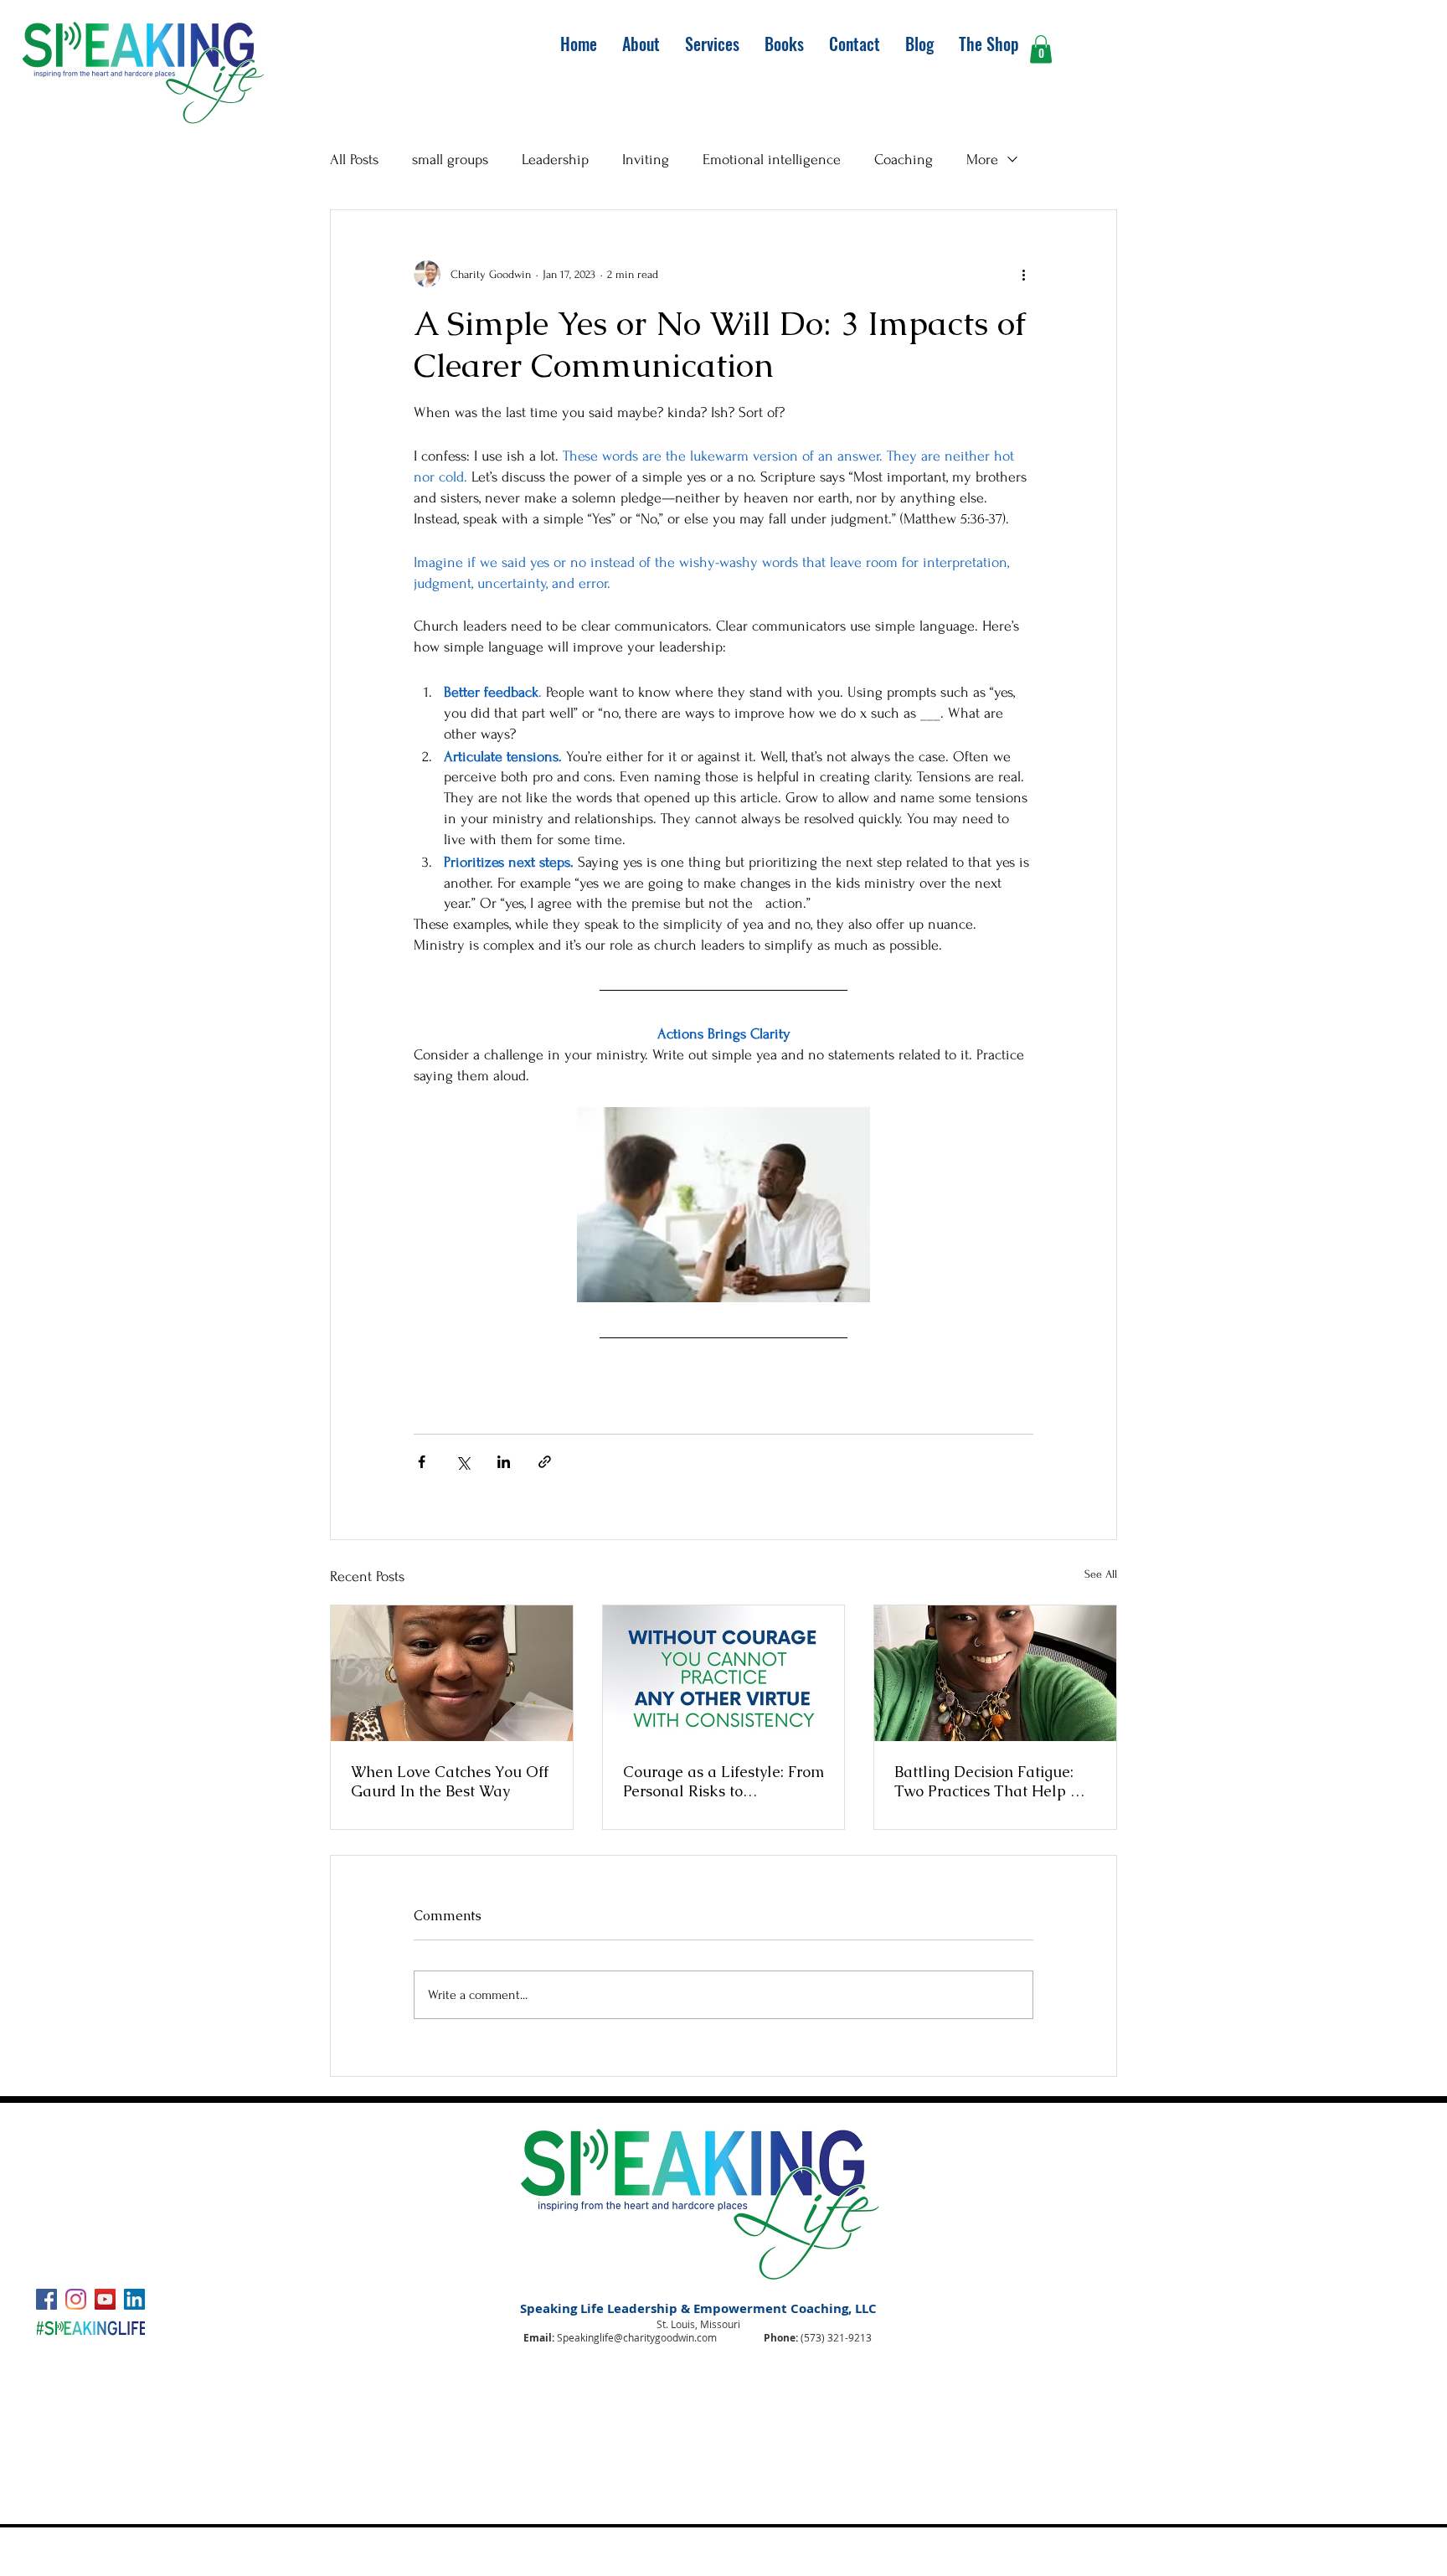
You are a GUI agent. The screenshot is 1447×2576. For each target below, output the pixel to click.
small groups (450, 160)
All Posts (354, 160)
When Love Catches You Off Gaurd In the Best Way (450, 1781)
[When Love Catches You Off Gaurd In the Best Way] (452, 1673)
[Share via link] (545, 1462)
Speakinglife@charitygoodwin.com (637, 2337)
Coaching (904, 160)
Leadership (555, 160)
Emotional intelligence (772, 160)
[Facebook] (46, 2299)
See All (1101, 1574)
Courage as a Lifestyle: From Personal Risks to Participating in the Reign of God (723, 1781)
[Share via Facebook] (422, 1462)
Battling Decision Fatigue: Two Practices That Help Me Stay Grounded (994, 1781)
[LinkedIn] (134, 2299)
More (982, 160)
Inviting (646, 160)
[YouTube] (105, 2299)
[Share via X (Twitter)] (463, 1462)
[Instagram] (76, 2299)
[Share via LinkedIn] (504, 1462)
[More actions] (1023, 274)
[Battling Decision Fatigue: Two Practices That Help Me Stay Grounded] (995, 1673)
